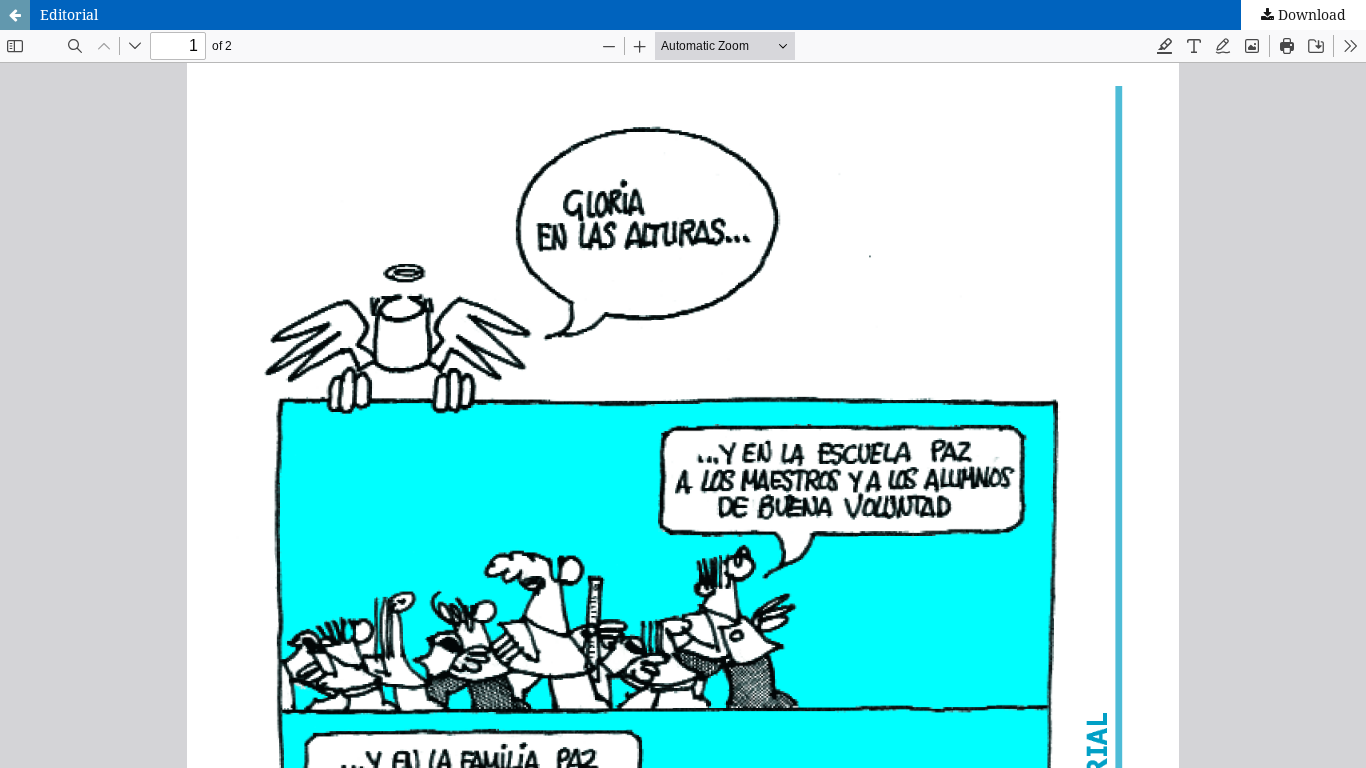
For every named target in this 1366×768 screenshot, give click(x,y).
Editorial (69, 14)
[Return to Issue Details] (15, 15)
